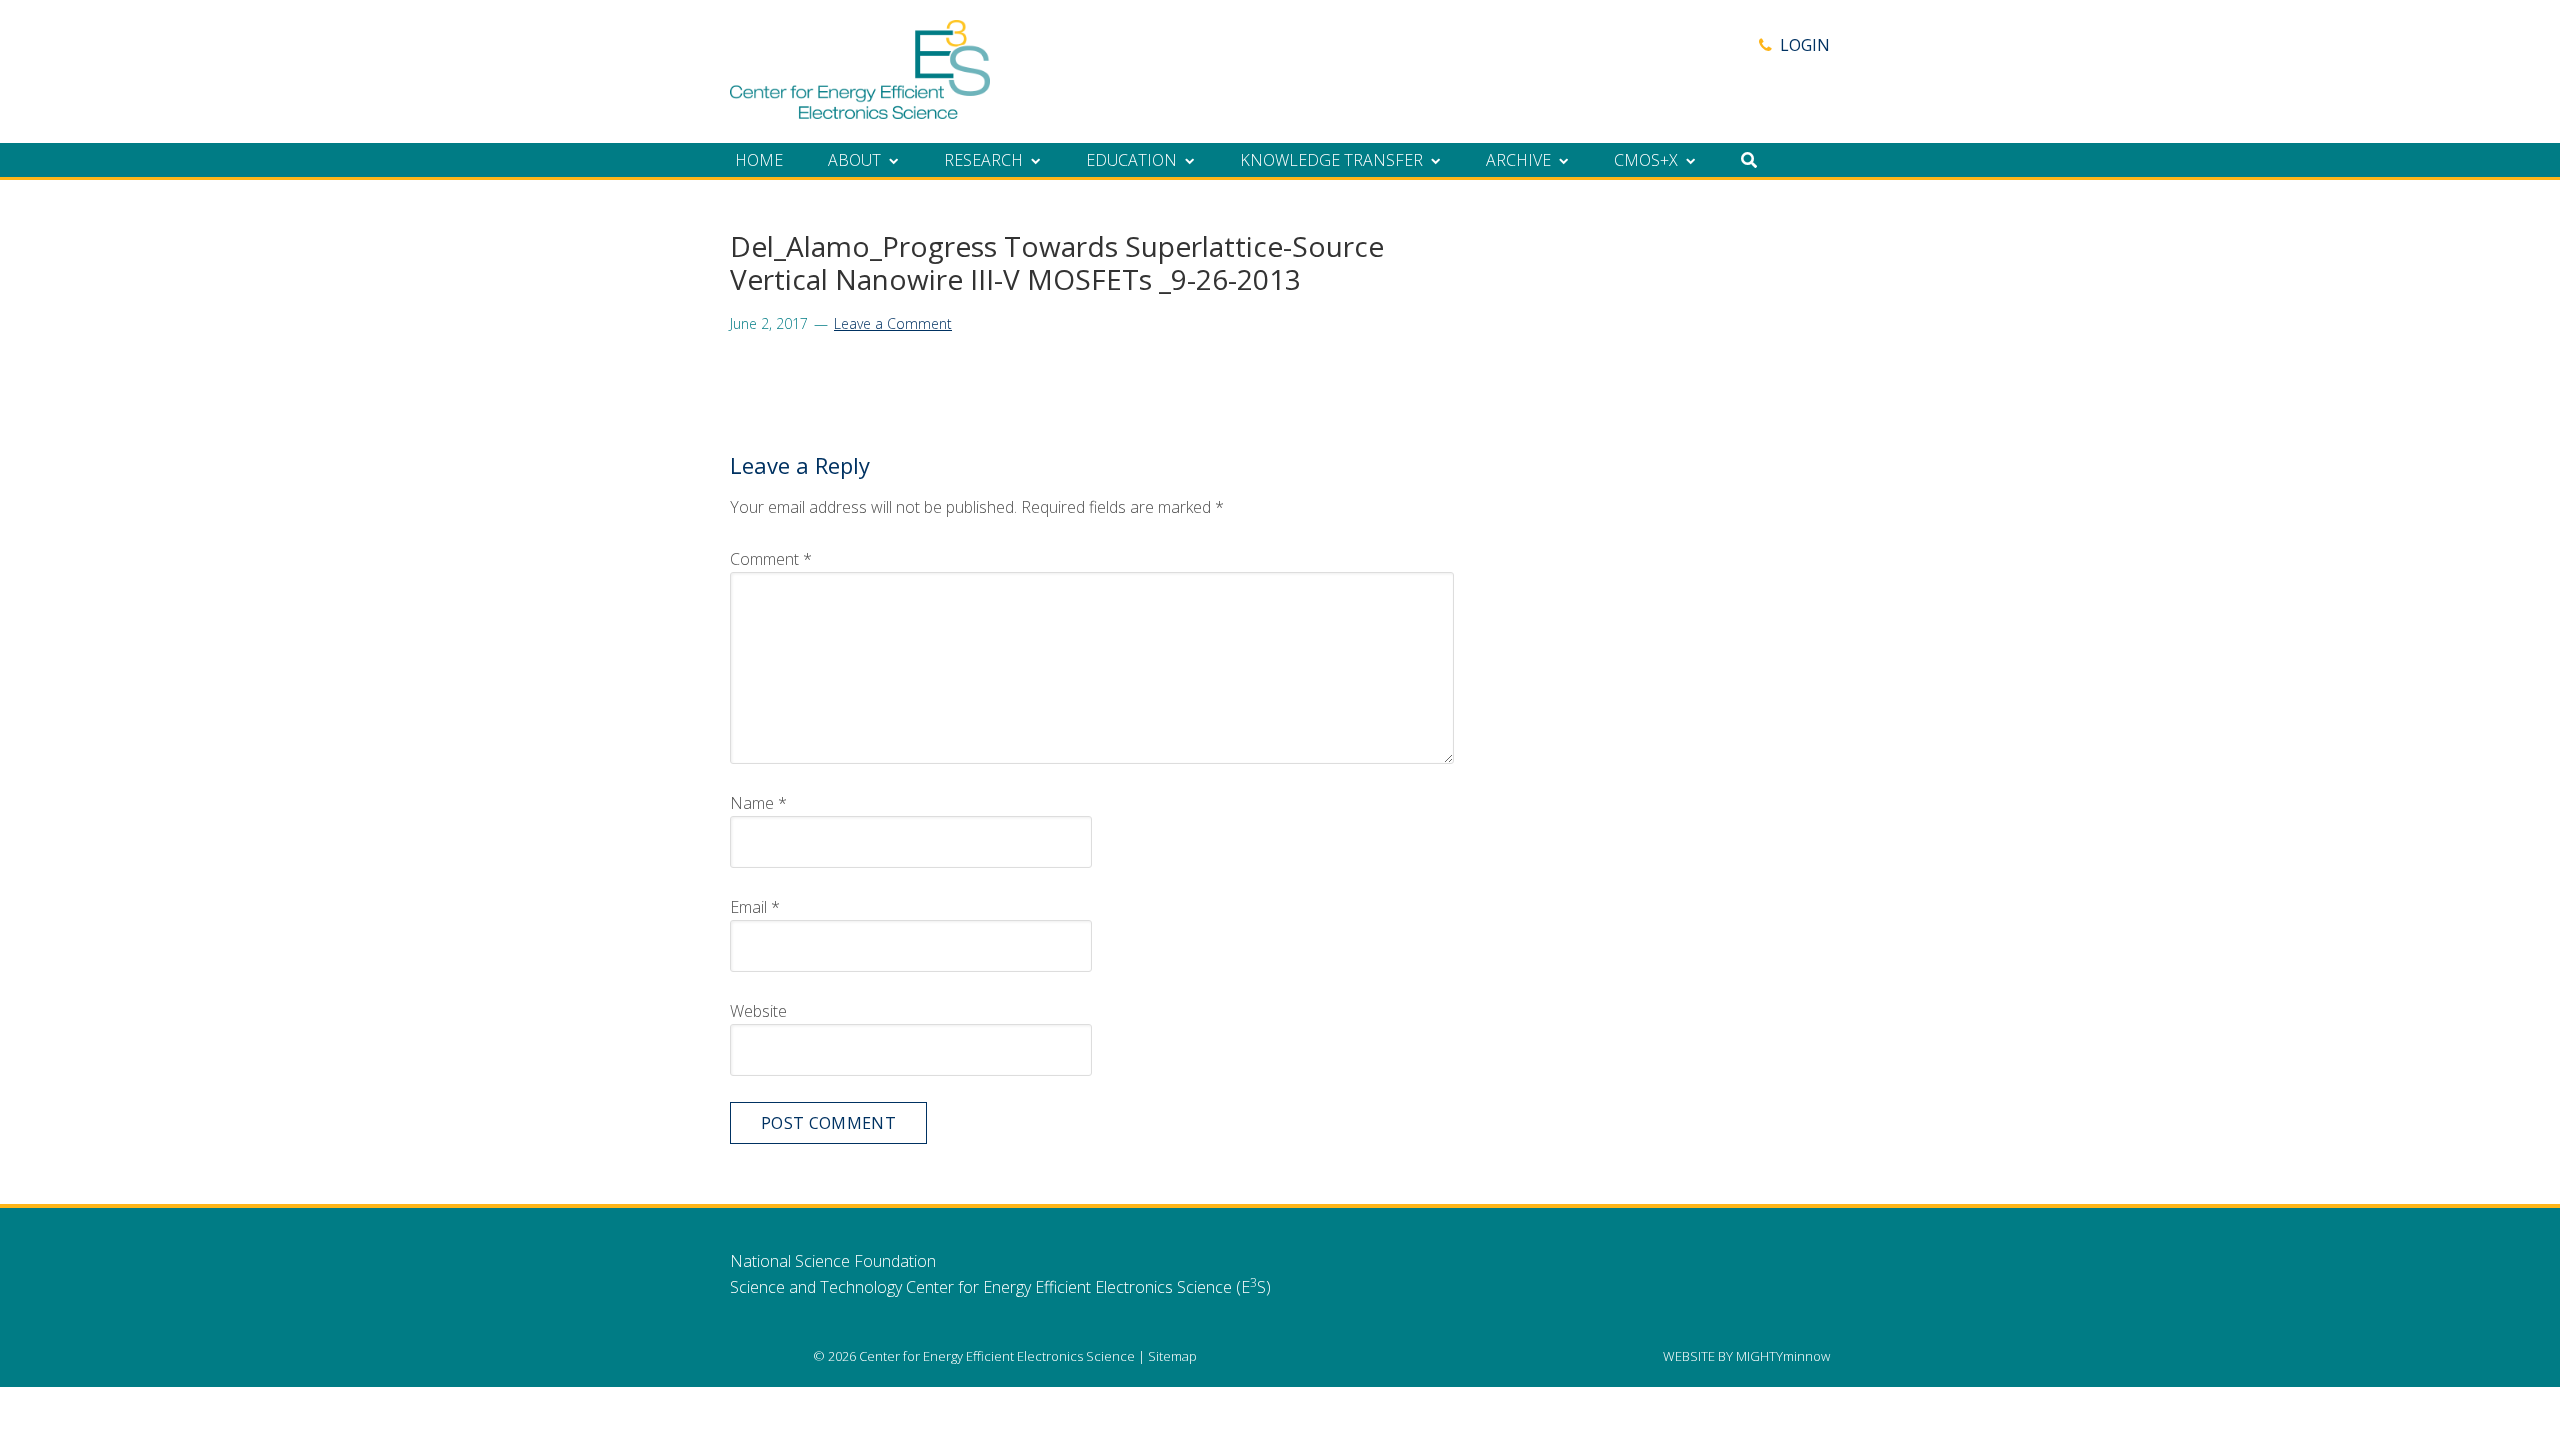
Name (758, 803)
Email (755, 907)
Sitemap (1172, 1356)
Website (758, 1011)
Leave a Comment (893, 323)
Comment (771, 559)
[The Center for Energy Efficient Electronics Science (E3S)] (860, 108)
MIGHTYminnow (1783, 1356)
